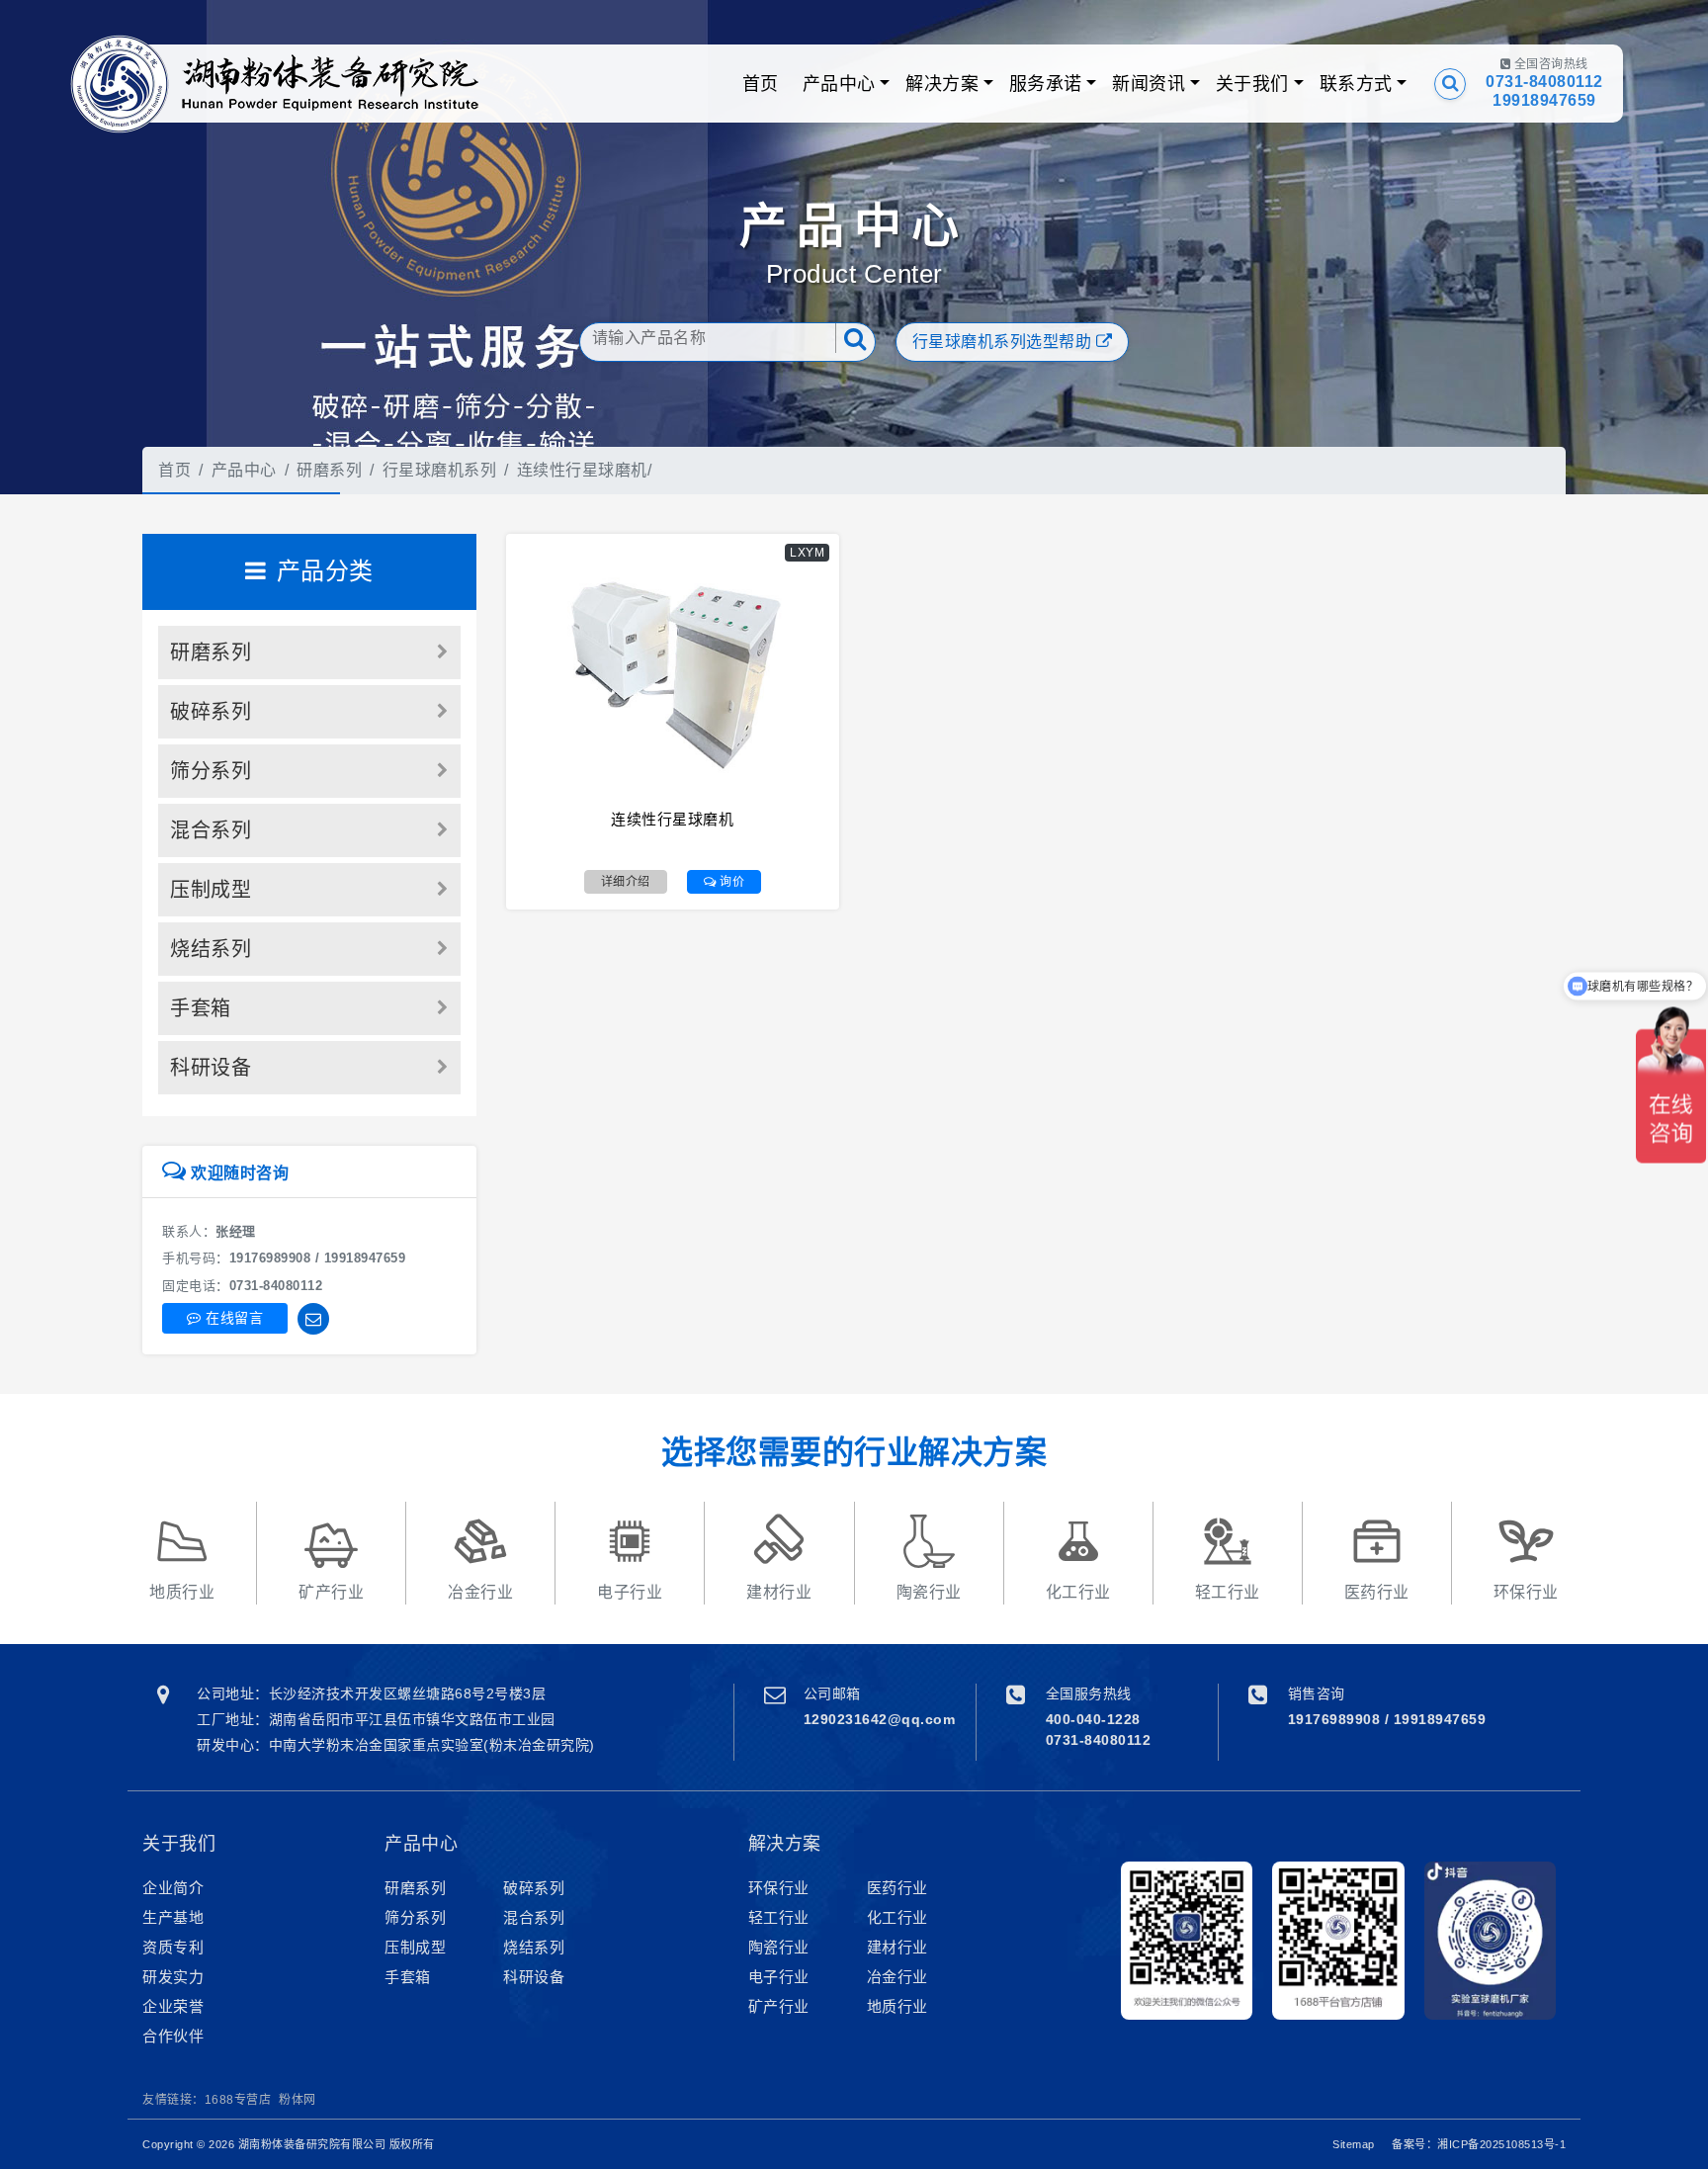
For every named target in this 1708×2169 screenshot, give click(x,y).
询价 (731, 882)
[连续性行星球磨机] (673, 672)
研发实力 (173, 1977)
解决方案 (942, 84)
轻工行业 (779, 1917)
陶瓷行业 (779, 1947)
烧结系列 (211, 949)
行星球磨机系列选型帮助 (1004, 342)
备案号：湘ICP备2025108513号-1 (1479, 2144)
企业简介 (173, 1888)
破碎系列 (211, 712)
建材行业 (897, 1947)
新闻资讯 (1149, 84)
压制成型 (211, 890)
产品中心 (839, 84)
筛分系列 (211, 771)
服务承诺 (1046, 84)
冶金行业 (897, 1977)
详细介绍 (626, 882)
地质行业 (897, 2006)
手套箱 (201, 1008)
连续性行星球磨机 (582, 470)
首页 (761, 84)
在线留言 (233, 1318)
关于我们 (1252, 84)
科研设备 (211, 1068)
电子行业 (779, 1977)
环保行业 (779, 1888)
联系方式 (1356, 84)
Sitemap (1354, 2144)
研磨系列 (329, 470)
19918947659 (1544, 100)
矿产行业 (779, 2006)
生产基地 (173, 1917)
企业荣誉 (173, 2006)
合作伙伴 (173, 2036)
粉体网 (298, 2100)
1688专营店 (238, 2100)
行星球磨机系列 (440, 470)
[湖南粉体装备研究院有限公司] (120, 84)
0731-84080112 (1544, 82)
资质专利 (173, 1947)
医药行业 (897, 1888)
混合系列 (211, 830)
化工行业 (897, 1917)
